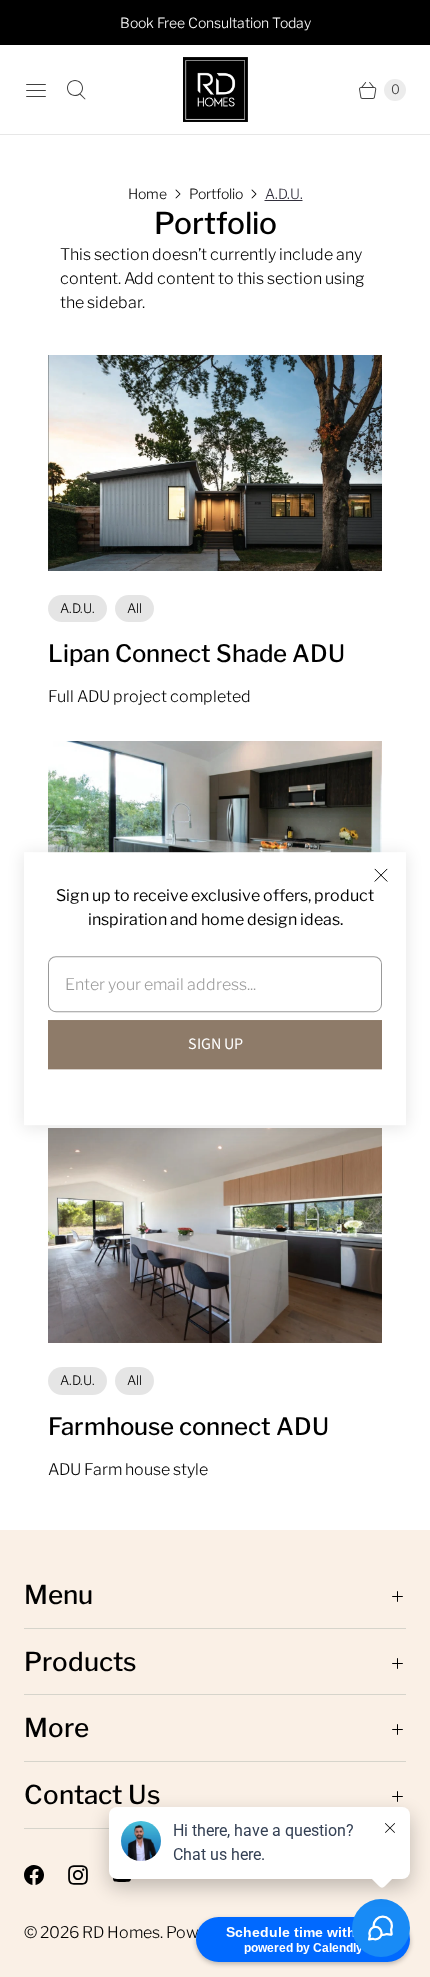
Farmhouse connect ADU (188, 1426)
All (134, 608)
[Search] (76, 90)
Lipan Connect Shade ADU (196, 653)
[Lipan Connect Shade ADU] (215, 463)
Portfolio (216, 193)
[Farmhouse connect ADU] (215, 1235)
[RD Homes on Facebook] (46, 1875)
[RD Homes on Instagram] (90, 1875)
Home (147, 193)
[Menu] (36, 90)
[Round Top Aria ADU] (215, 849)
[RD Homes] (215, 89)
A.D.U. (284, 193)
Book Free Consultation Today (215, 22)
